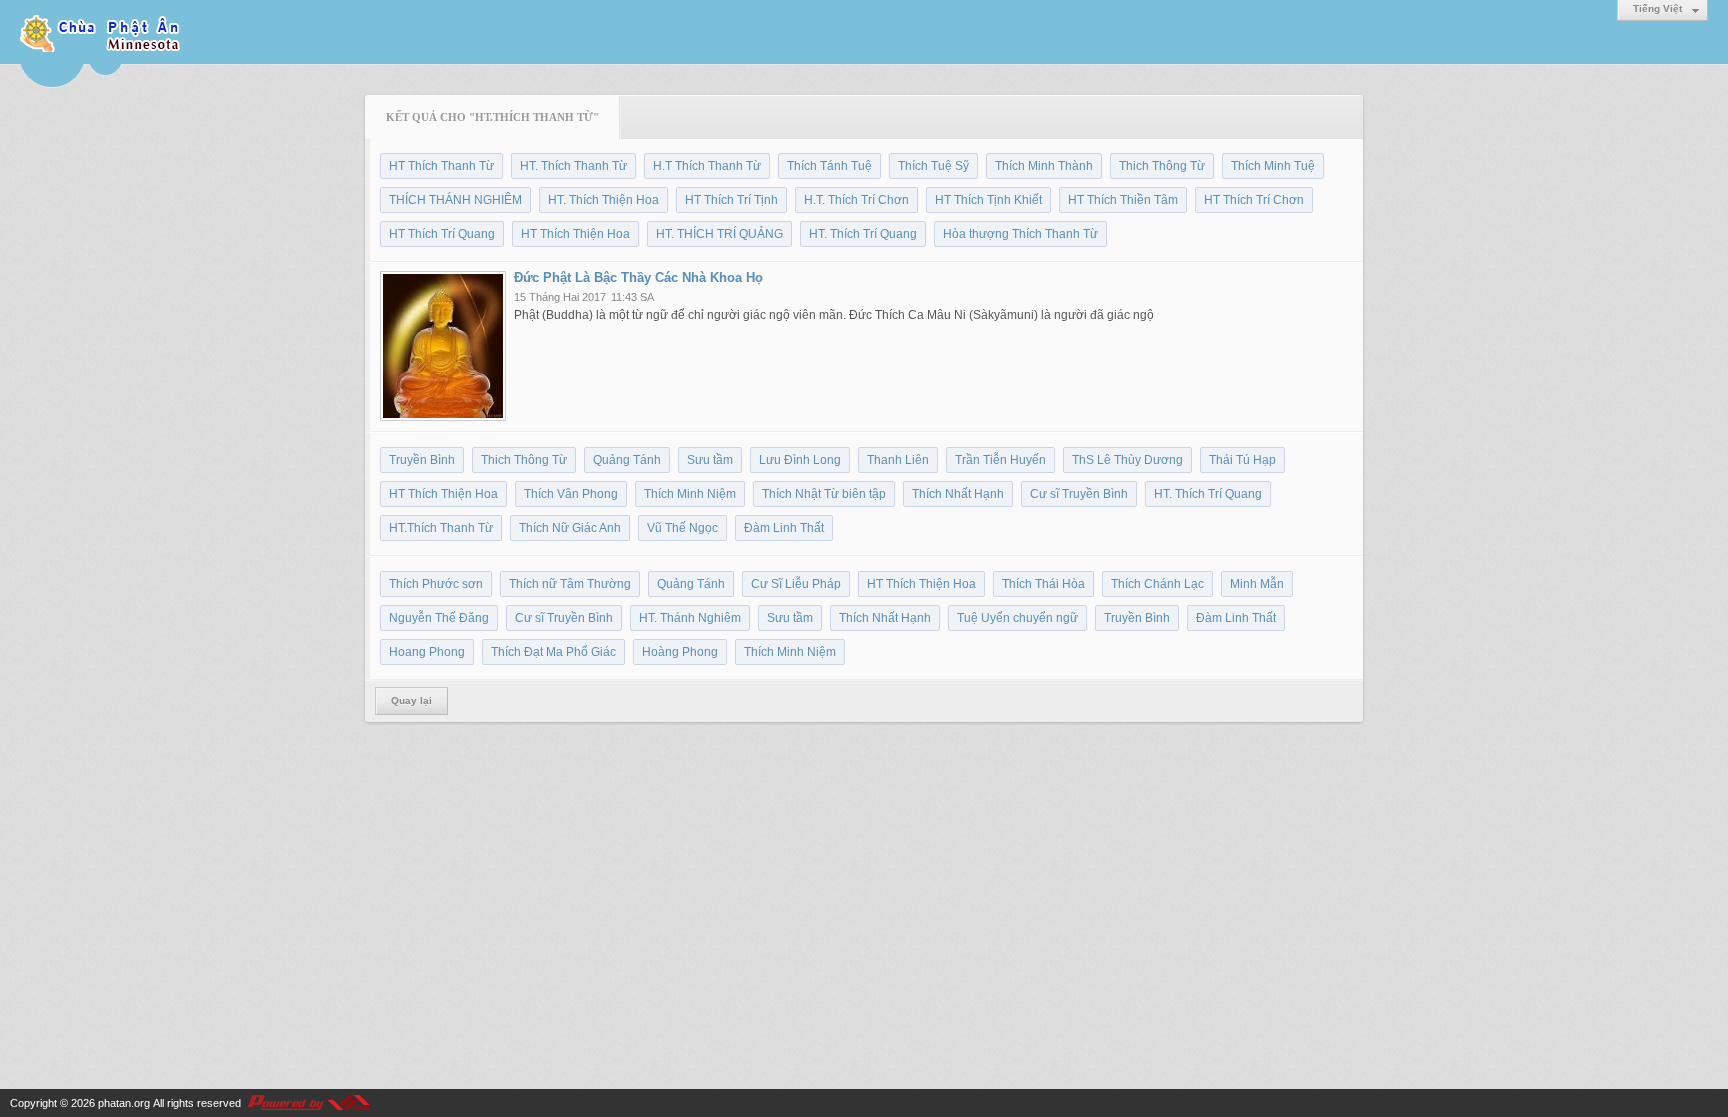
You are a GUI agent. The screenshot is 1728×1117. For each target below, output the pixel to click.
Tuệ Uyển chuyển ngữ (1017, 618)
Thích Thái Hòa (1043, 584)
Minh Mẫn (1257, 584)
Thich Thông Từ (1162, 166)
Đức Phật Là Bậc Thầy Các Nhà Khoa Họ (638, 277)
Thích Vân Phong (571, 494)
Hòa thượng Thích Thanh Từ (1020, 234)
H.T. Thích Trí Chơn (856, 200)
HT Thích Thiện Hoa (575, 234)
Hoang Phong (427, 652)
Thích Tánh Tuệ (829, 166)
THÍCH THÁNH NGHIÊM (455, 200)
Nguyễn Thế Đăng (439, 618)
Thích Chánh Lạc (1157, 584)
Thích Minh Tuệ (1273, 166)
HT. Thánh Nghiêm (690, 618)
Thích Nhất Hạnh (958, 494)
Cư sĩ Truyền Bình (1079, 494)
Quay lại (411, 700)
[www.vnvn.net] (308, 1103)
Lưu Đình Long (800, 460)
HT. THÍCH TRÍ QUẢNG (719, 234)
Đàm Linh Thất (784, 528)
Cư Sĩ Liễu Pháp (796, 584)
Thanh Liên (898, 460)
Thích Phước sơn (436, 584)
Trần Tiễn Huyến (1000, 460)
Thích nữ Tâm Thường (570, 584)
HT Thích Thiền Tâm (1123, 200)
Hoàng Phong (680, 652)
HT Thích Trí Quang (442, 234)
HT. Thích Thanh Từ (573, 166)
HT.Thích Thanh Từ (441, 528)
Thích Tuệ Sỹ (933, 166)
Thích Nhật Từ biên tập (824, 494)
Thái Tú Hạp (1242, 460)
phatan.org (124, 1103)
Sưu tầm (710, 460)
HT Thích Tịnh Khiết (988, 200)
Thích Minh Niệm (690, 494)
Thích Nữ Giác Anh (570, 528)
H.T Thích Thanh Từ (707, 166)
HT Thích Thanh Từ (441, 166)
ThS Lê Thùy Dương (1127, 460)
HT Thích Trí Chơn (1254, 200)
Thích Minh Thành (1044, 166)
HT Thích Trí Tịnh (731, 200)
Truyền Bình (422, 460)
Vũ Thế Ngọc (682, 528)
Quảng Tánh (627, 460)
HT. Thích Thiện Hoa (603, 200)
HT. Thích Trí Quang (863, 234)
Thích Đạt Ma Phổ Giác (553, 652)
